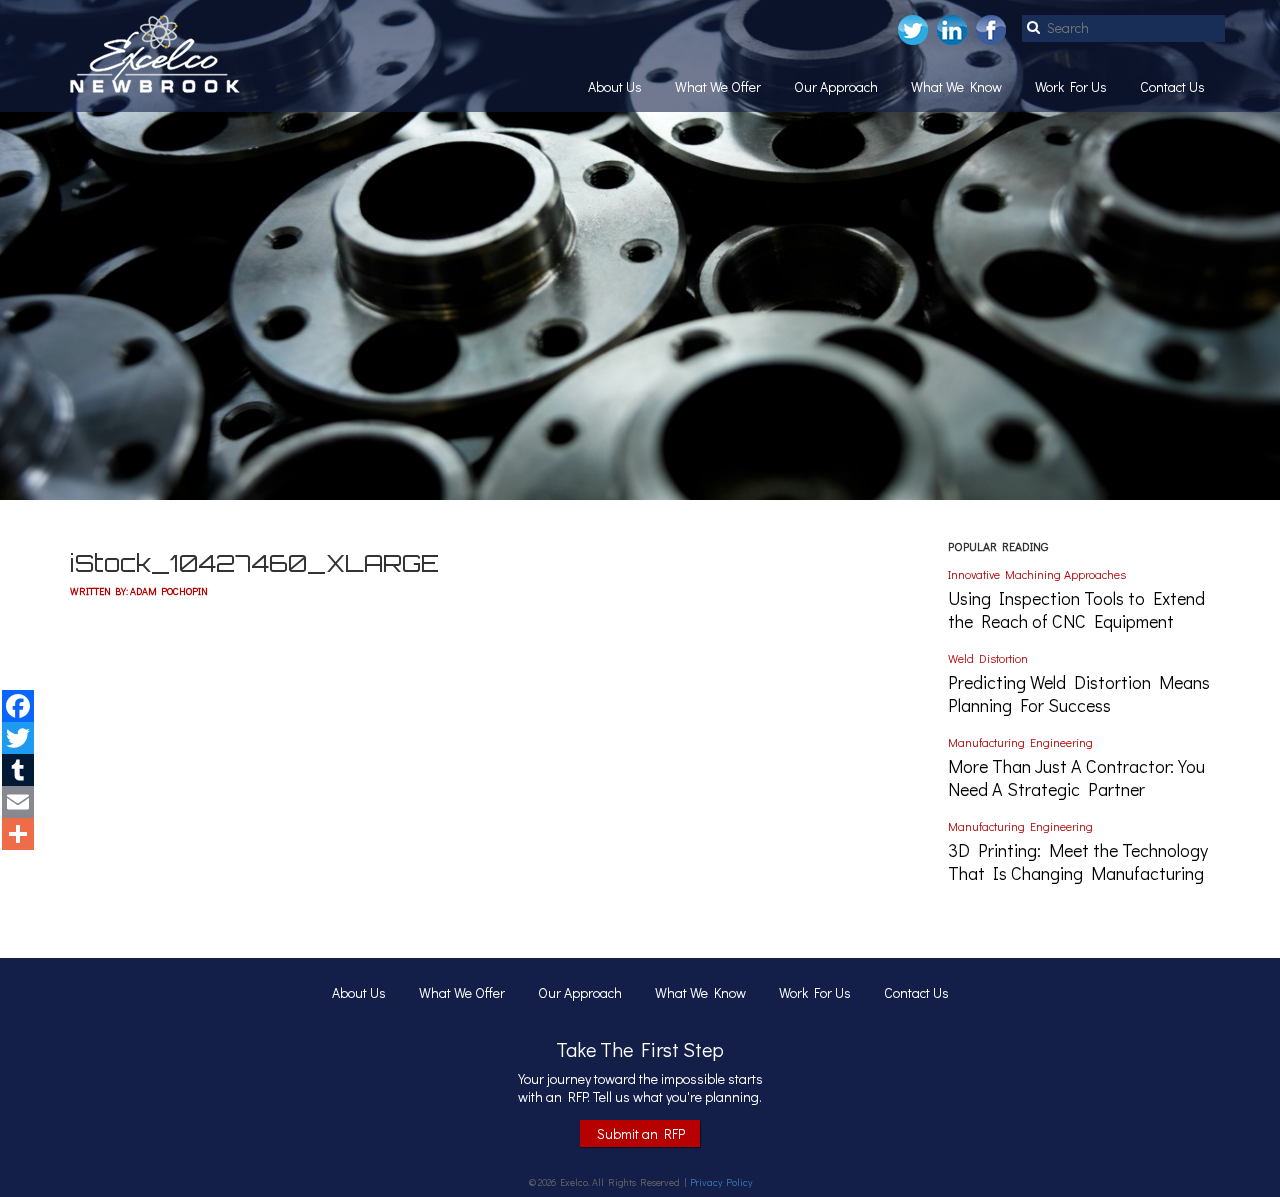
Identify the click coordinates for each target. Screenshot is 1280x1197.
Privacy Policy (721, 1182)
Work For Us (1071, 86)
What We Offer (718, 86)
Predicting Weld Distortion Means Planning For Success (1079, 693)
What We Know (956, 86)
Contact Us (1172, 86)
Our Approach (836, 86)
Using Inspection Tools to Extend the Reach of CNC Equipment (1076, 609)
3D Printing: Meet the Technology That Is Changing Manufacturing (1078, 861)
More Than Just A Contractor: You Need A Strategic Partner (1076, 777)
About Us (615, 86)
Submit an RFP (641, 1133)
